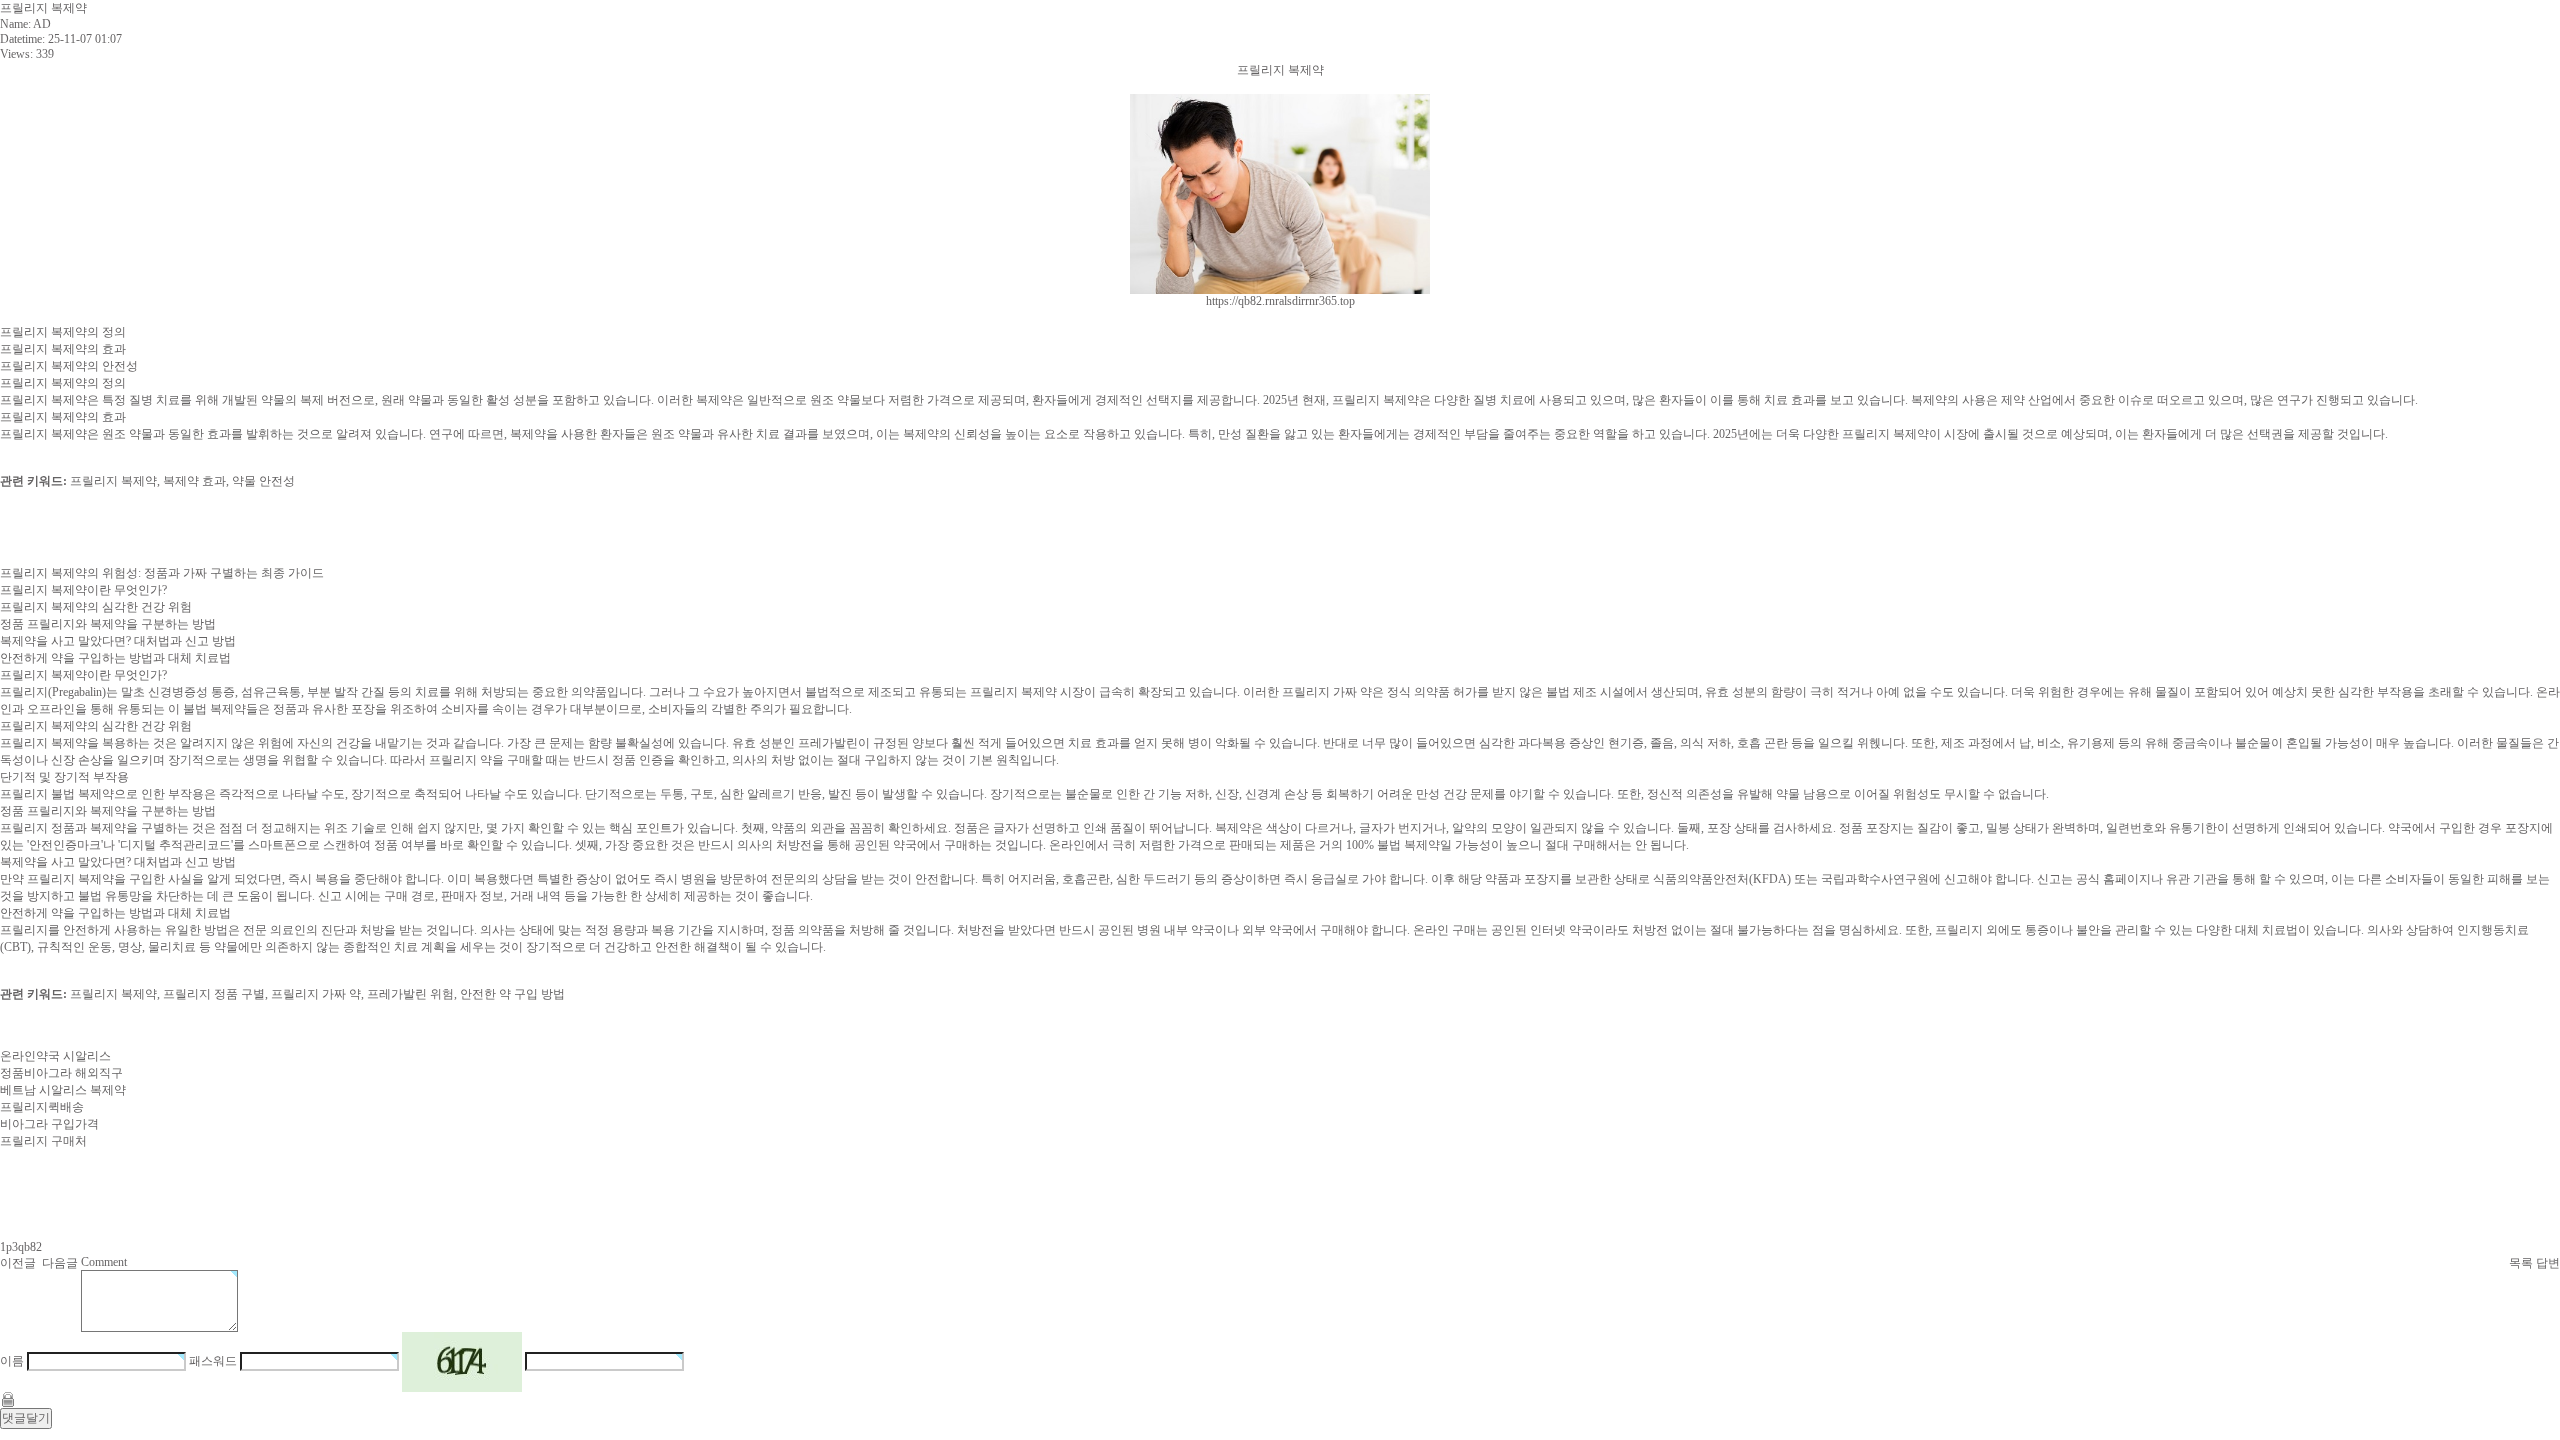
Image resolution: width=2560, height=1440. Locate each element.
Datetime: (22, 39)
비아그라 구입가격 (49, 1124)
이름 (12, 1361)
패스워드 (213, 1361)
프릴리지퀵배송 (42, 1107)
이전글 (18, 1263)
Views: (16, 54)
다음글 (60, 1263)
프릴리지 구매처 (43, 1141)
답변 (2548, 1263)
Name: (15, 24)
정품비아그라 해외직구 (61, 1073)
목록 (2521, 1263)
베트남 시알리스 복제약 (63, 1090)
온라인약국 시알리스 (55, 1056)
